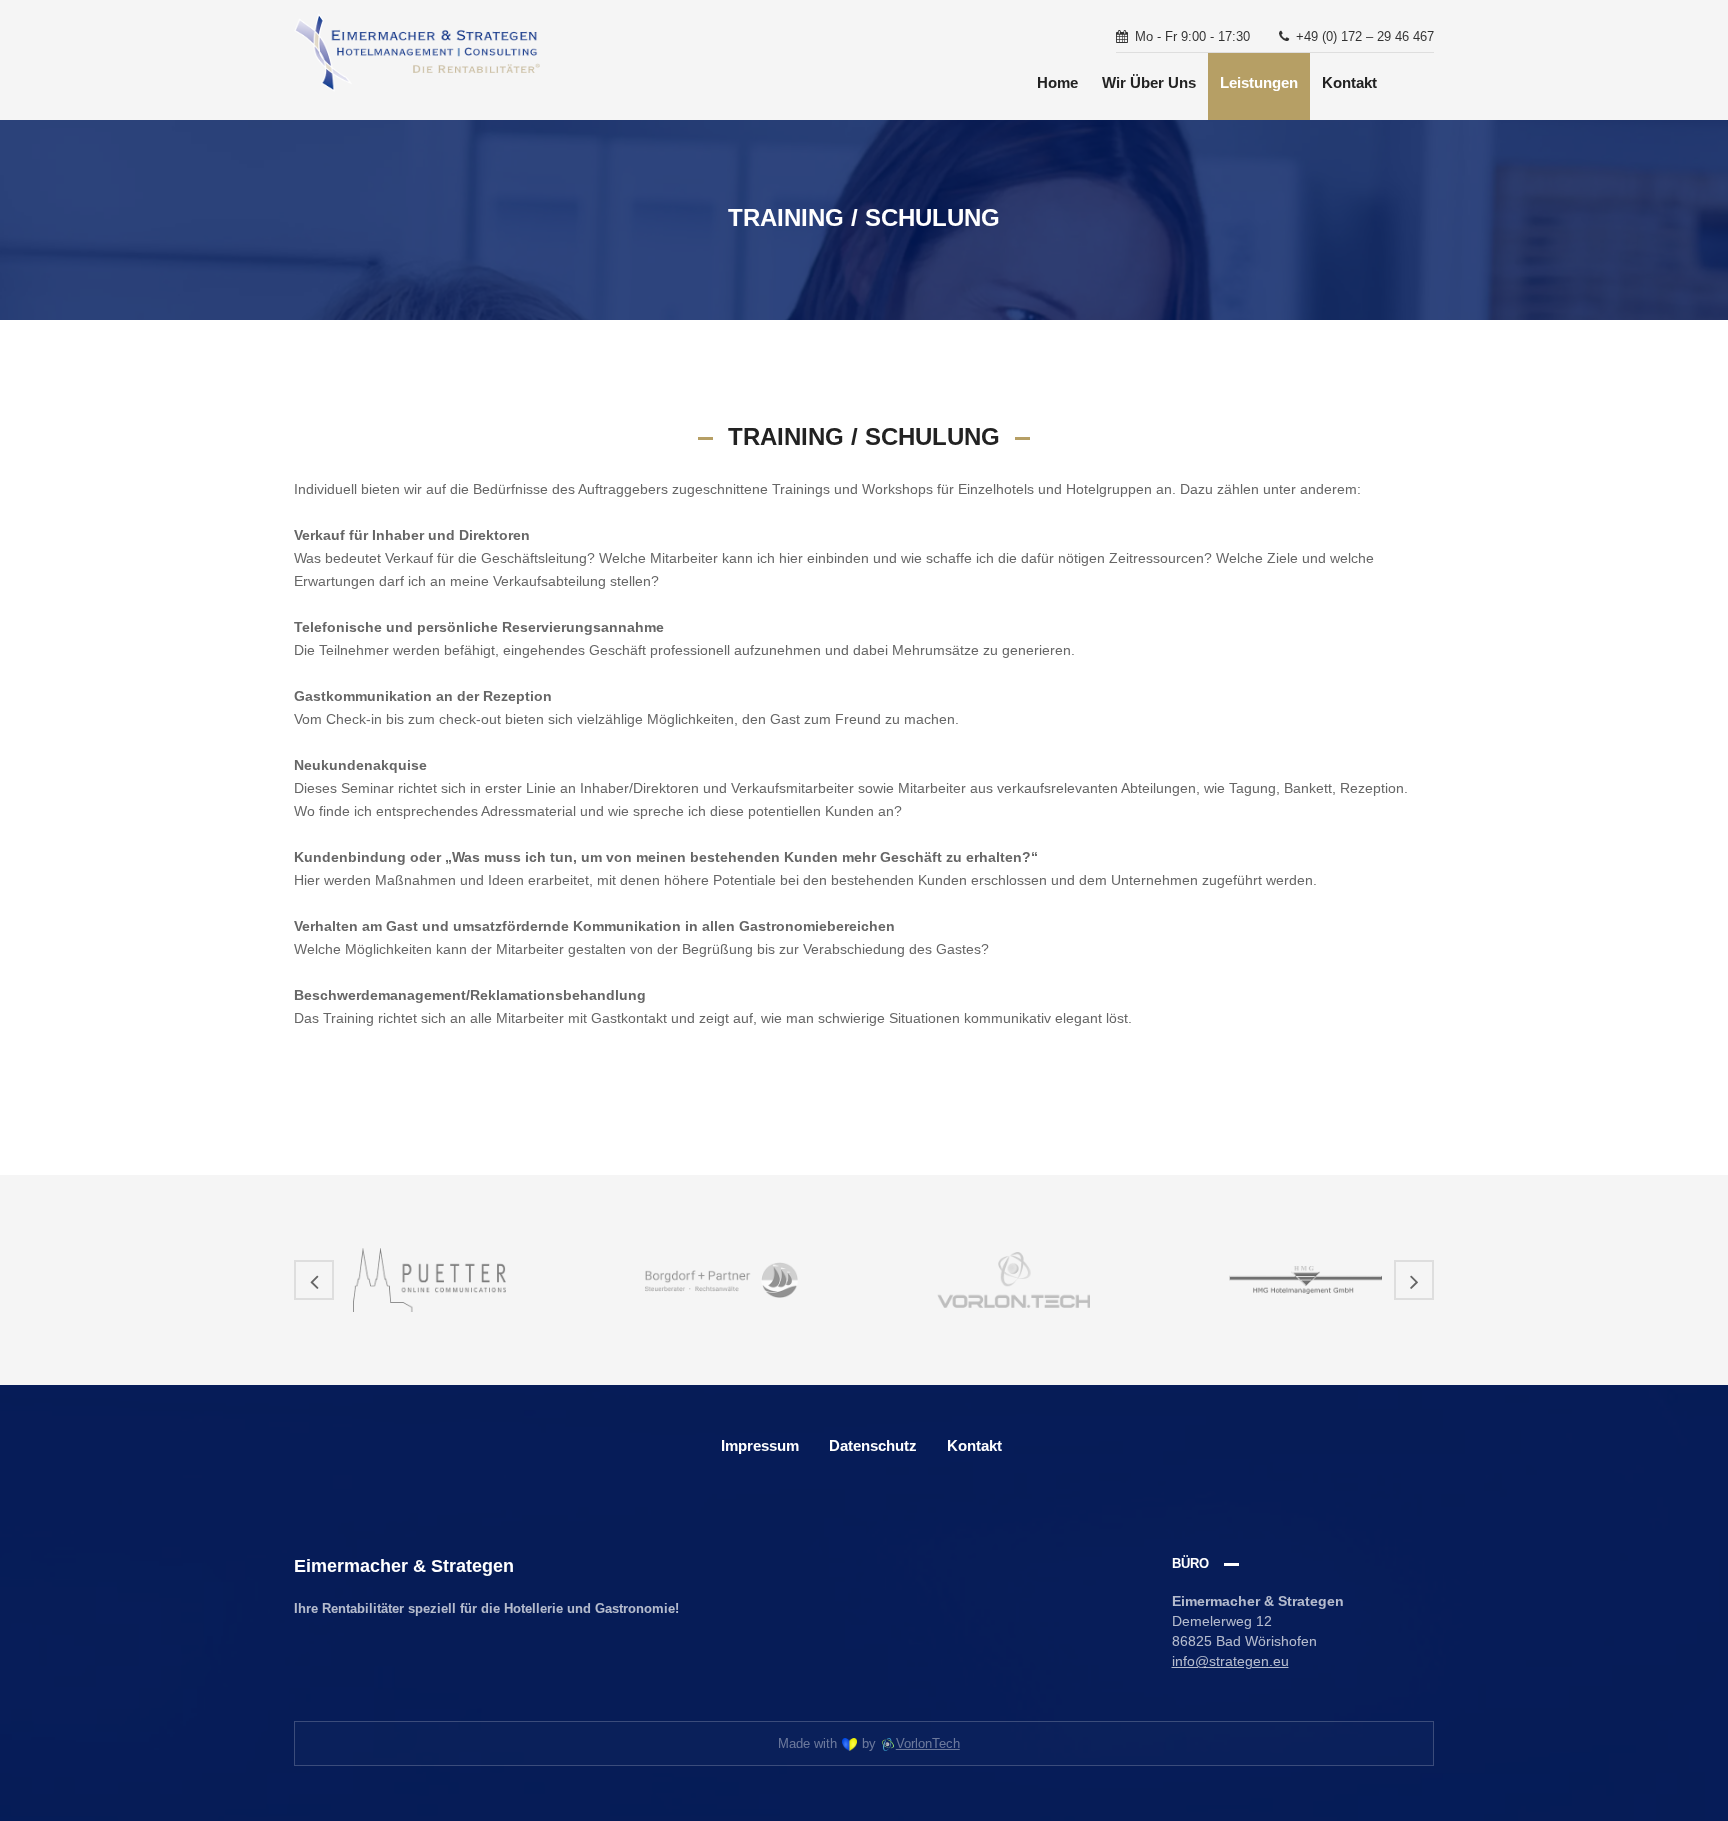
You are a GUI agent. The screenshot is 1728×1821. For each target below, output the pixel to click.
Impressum (760, 1445)
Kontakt (1349, 82)
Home (1057, 82)
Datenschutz (873, 1445)
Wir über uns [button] (1149, 82)
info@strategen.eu (1230, 1661)
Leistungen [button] (1259, 82)
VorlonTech (928, 1743)
